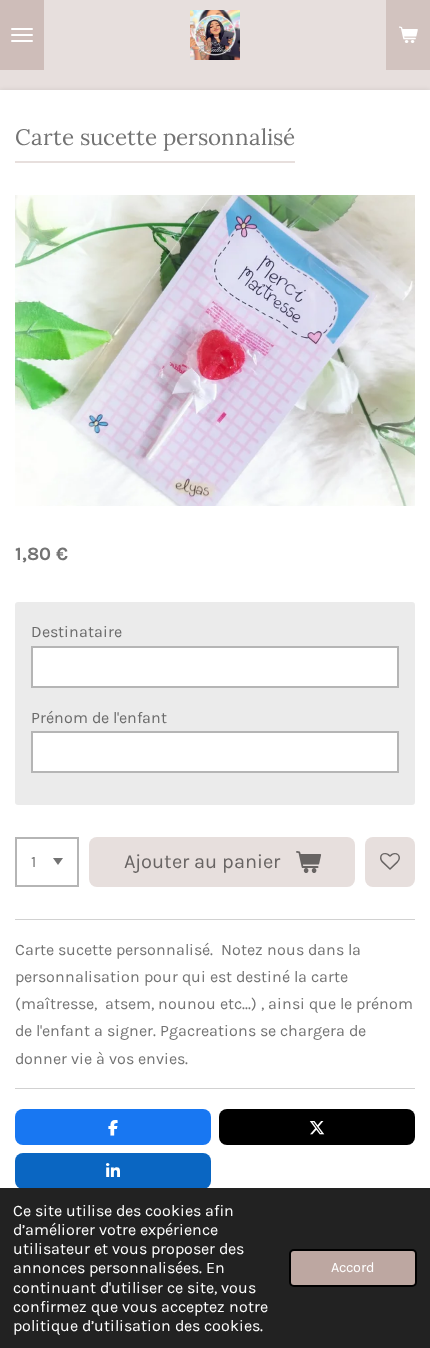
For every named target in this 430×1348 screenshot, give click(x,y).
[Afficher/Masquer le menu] (22, 35)
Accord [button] (353, 1267)
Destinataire (76, 631)
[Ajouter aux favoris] (390, 862)
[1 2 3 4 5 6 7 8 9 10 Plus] (47, 862)
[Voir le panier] (408, 35)
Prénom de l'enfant (99, 717)
